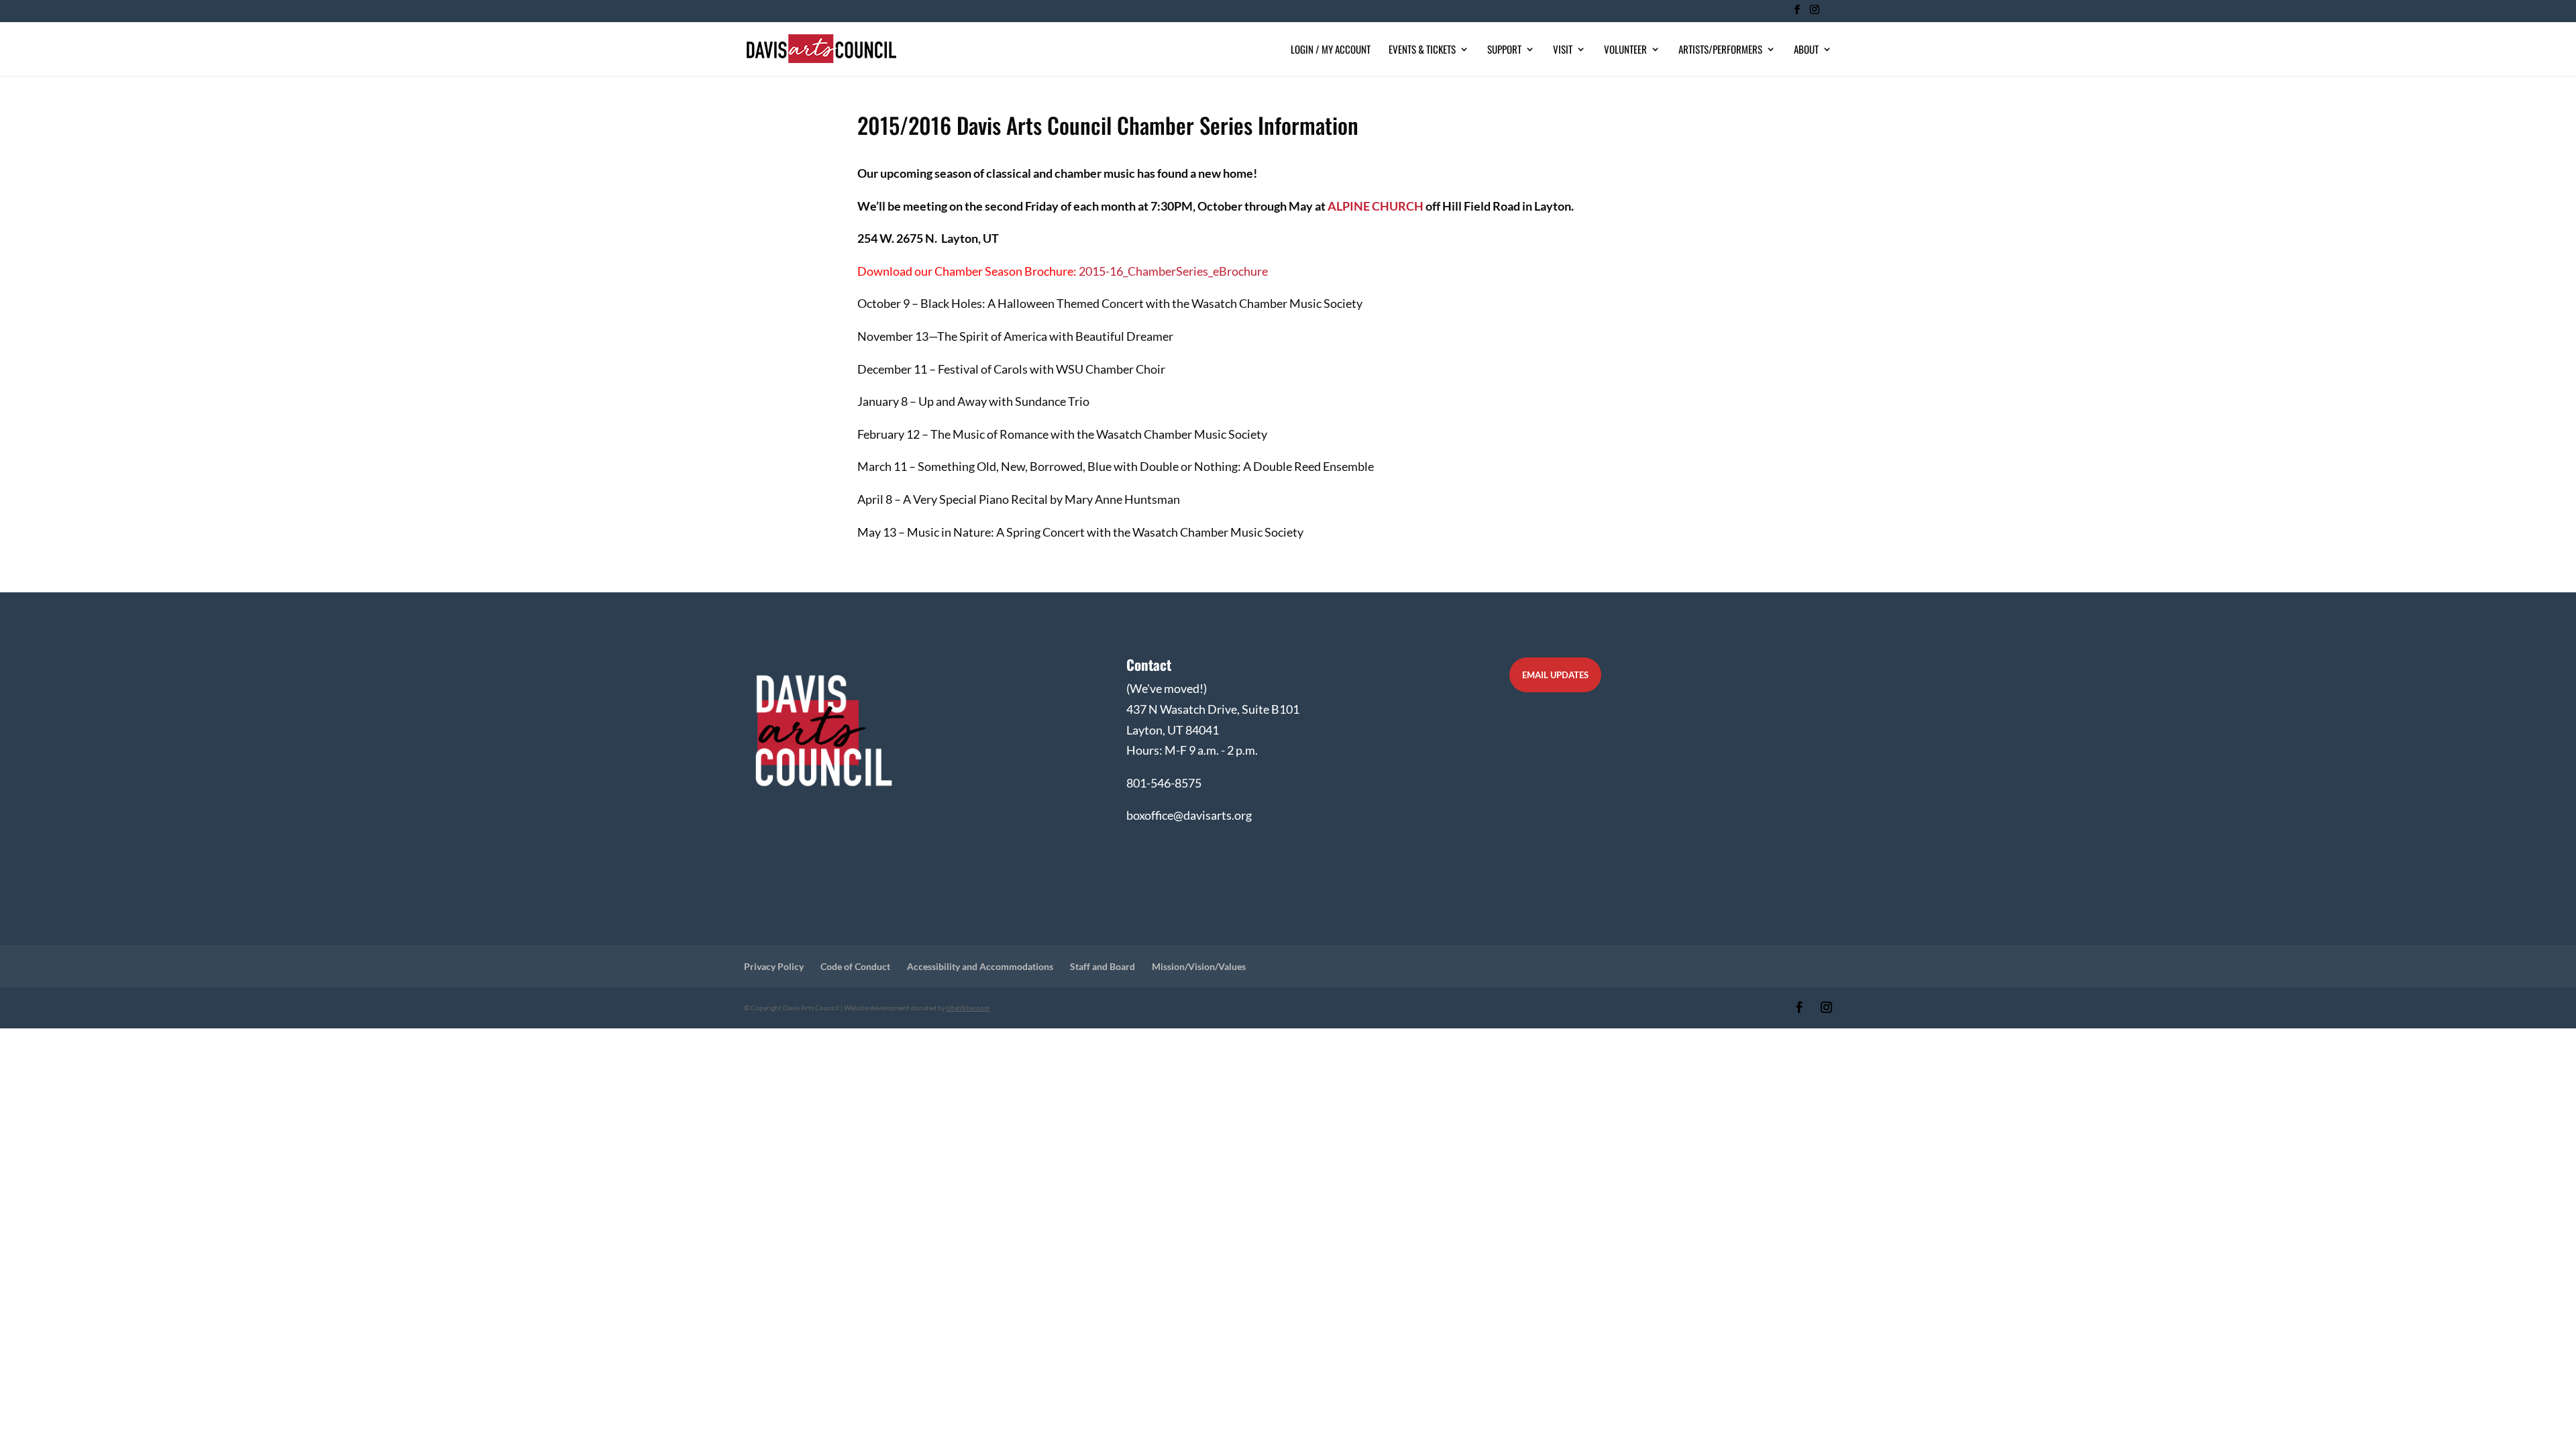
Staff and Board (1103, 966)
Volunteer (1625, 50)
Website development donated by (917, 1008)
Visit (1563, 50)
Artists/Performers (1720, 50)
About (1806, 50)
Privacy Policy (774, 966)
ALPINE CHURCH (1376, 206)
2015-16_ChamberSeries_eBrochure (1173, 271)
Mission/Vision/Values (1199, 966)
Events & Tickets (1422, 50)
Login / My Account (1331, 50)
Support (1504, 50)
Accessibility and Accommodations (980, 966)
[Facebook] (1797, 13)
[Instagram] (1814, 13)
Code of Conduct (855, 966)
